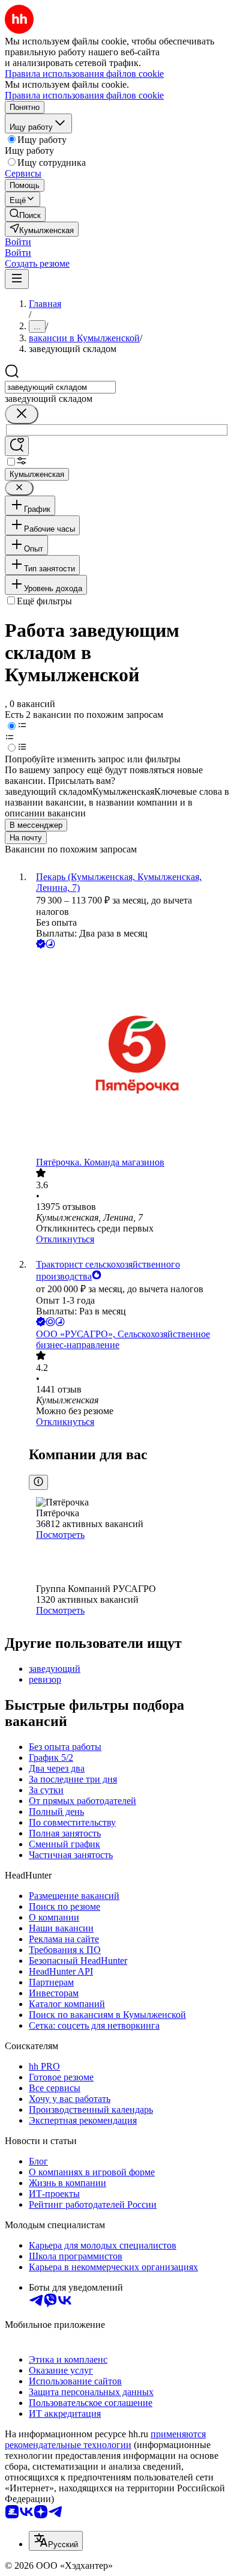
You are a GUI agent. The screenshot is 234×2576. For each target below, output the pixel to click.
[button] (18, 242)
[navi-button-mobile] (17, 279)
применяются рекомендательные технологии (105, 2439)
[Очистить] (22, 414)
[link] (25, 214)
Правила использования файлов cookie (84, 95)
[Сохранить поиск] (17, 446)
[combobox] (60, 387)
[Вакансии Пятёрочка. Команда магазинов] (129, 1054)
